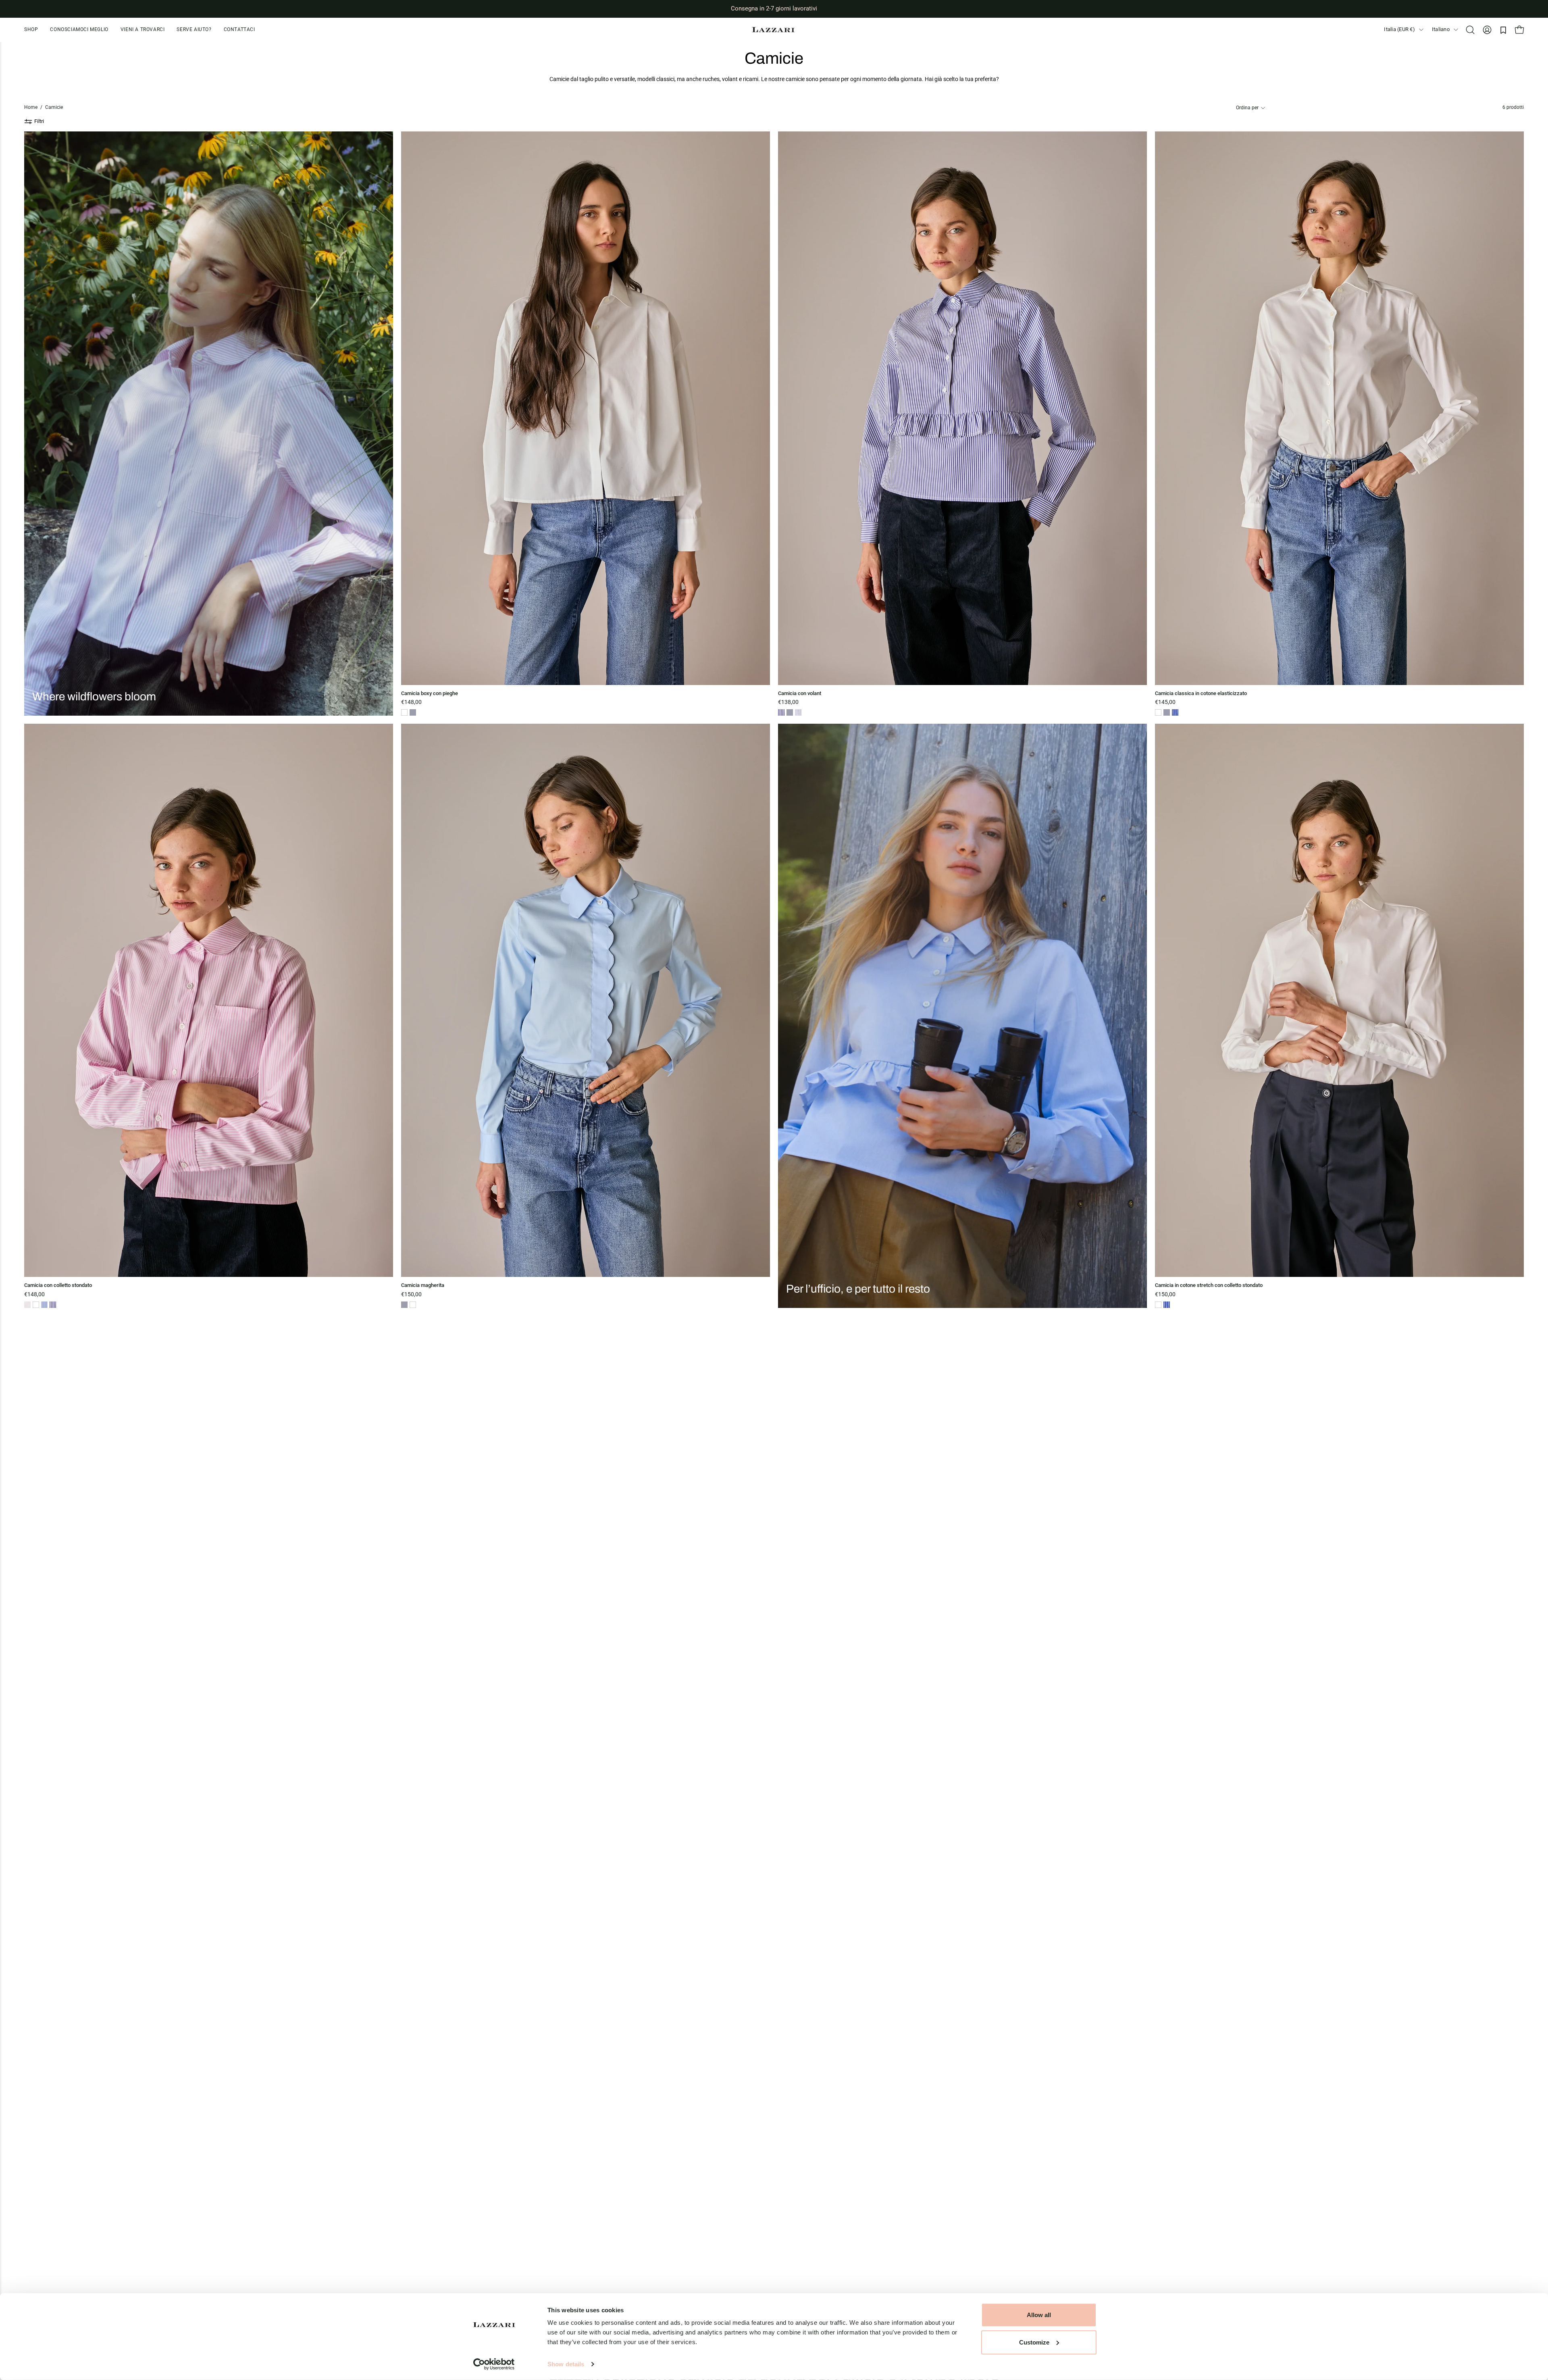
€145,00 (1165, 702)
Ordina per (1247, 108)
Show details (566, 2364)
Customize (1034, 2342)
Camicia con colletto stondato (58, 1286)
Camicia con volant (800, 694)
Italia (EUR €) (1399, 29)
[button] (194, 30)
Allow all (1039, 2315)
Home (31, 107)
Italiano (1441, 29)
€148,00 (411, 702)
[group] (774, 9)
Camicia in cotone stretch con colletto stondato (1209, 1286)
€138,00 (788, 702)
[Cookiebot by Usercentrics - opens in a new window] (494, 2364)
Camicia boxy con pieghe (430, 694)
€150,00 (411, 1295)
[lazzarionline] (774, 30)
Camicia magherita (423, 1286)
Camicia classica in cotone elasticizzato (1201, 694)
